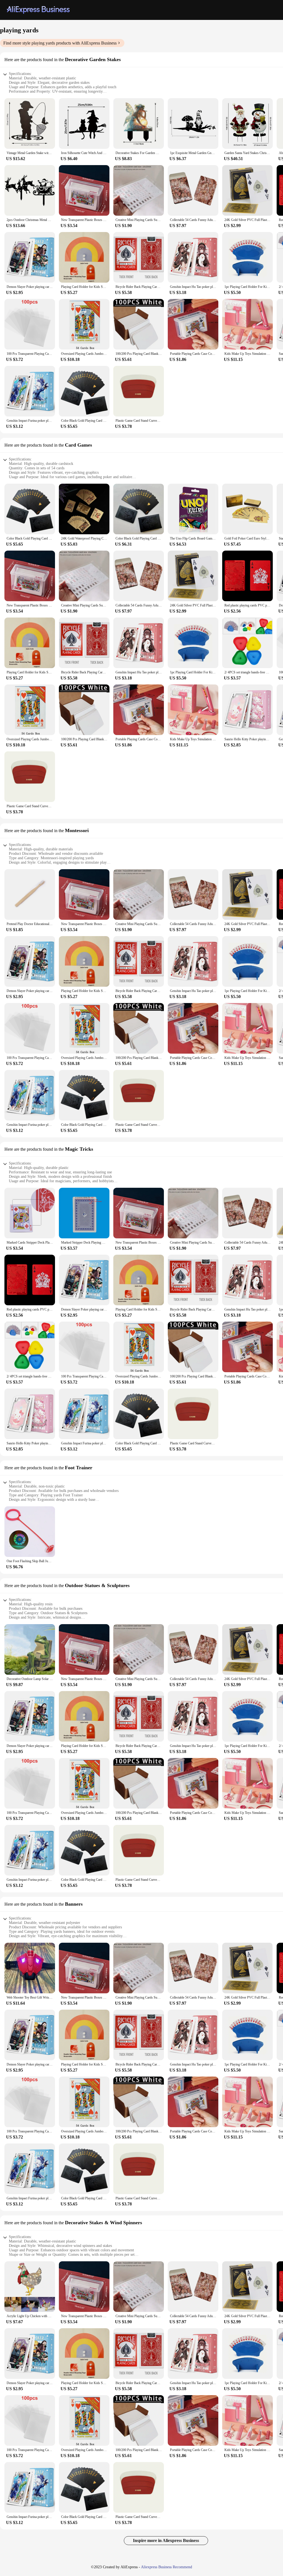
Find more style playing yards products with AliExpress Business (60, 43)
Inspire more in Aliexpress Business (166, 2540)
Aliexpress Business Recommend (167, 2567)
